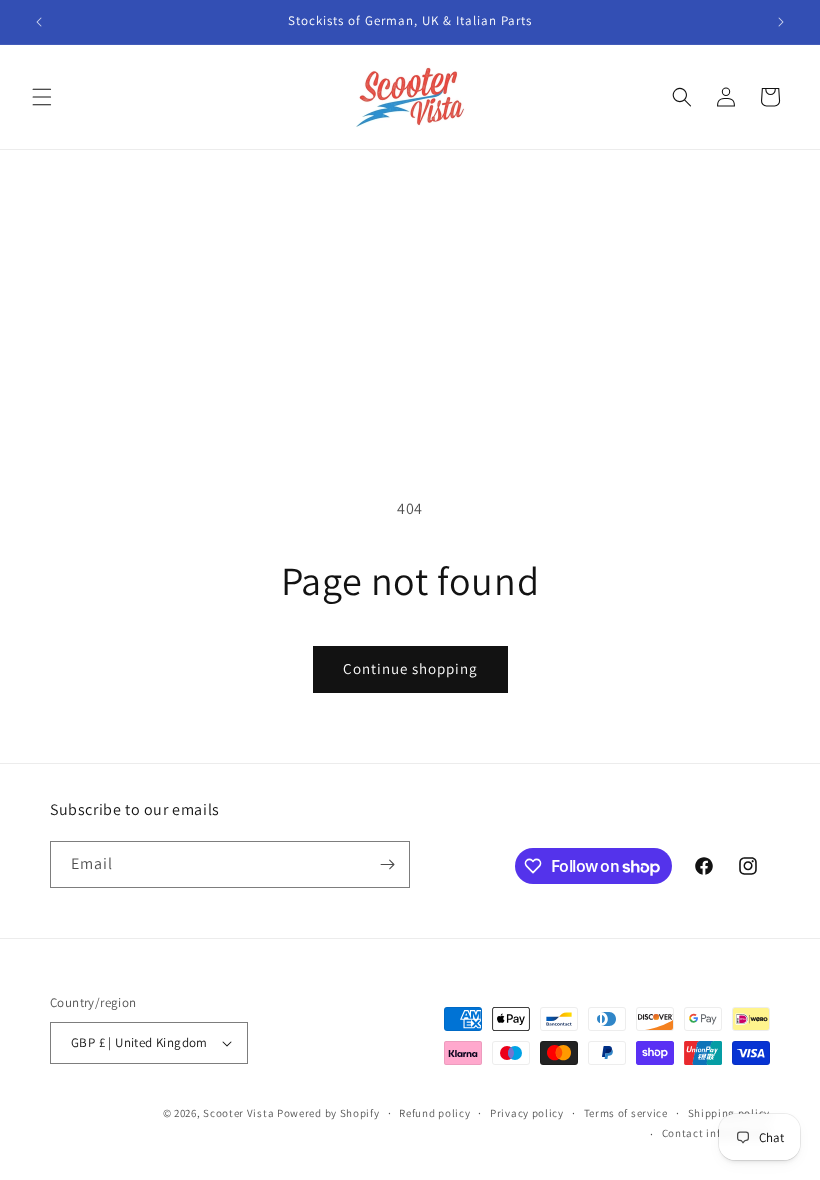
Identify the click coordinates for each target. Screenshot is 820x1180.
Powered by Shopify (328, 1113)
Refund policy (434, 1113)
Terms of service (626, 1113)
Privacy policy (527, 1113)
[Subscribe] (387, 864)
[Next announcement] (781, 22)
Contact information (716, 1133)
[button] (42, 97)
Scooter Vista (238, 1113)
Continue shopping (410, 668)
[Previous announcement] (39, 22)
